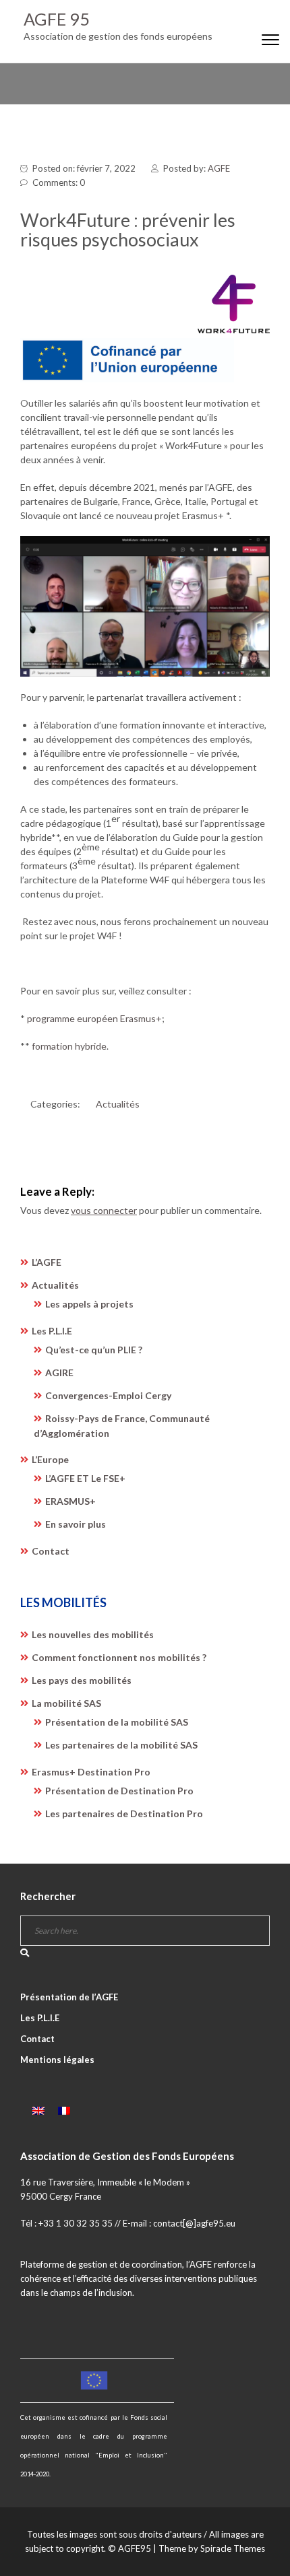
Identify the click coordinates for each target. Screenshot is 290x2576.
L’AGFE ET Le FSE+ (85, 1478)
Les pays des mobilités (82, 1680)
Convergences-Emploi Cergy (108, 1395)
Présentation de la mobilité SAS (117, 1722)
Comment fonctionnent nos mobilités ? (119, 1657)
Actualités (118, 1104)
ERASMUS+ (70, 1501)
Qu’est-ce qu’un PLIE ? (94, 1350)
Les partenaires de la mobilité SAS (121, 1745)
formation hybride (69, 1046)
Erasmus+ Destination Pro (91, 1772)
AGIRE (59, 1372)
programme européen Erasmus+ (94, 1018)
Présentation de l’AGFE (69, 1997)
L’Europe (50, 1459)
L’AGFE (47, 1262)
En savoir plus (76, 1524)
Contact (51, 1551)
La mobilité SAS (66, 1703)
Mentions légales (57, 2060)
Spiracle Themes (233, 2548)
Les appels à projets (89, 1304)
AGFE (219, 168)
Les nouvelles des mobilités (93, 1634)
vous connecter (104, 1210)
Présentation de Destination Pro (119, 1791)
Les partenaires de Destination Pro (124, 1814)
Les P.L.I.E (52, 1331)
